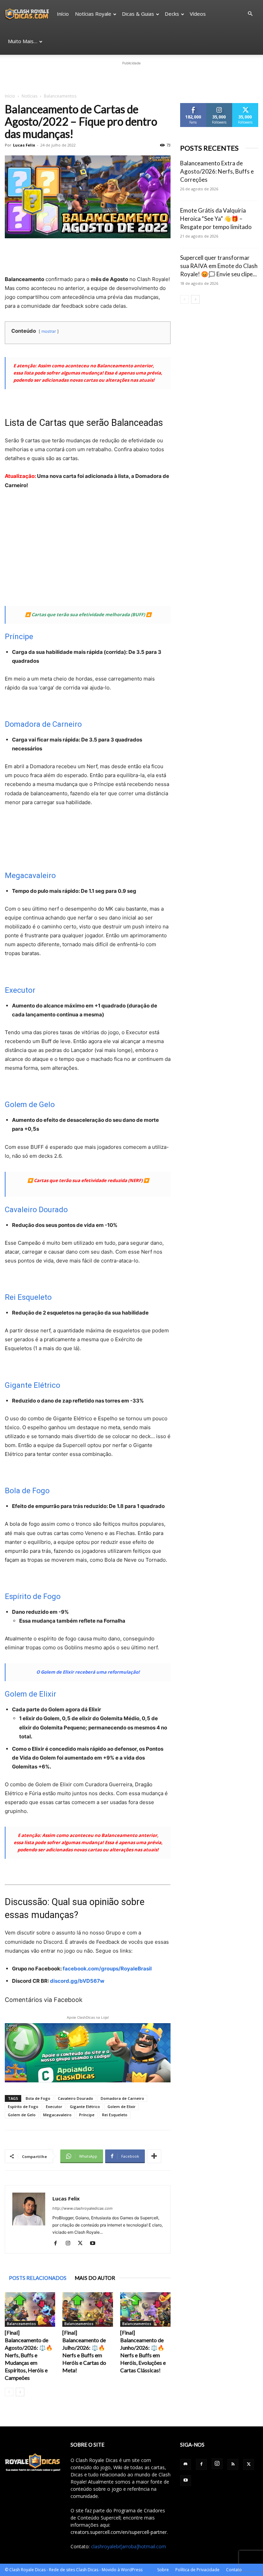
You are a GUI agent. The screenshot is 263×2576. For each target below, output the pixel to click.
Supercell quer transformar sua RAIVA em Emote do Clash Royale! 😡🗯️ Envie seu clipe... (219, 266)
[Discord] (186, 2464)
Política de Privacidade (197, 2570)
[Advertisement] (131, 77)
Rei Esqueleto (28, 1297)
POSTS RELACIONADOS (38, 2278)
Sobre (163, 2570)
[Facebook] (58, 2244)
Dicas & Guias (138, 14)
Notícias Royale (93, 14)
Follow (219, 106)
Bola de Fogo (27, 1491)
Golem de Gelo (30, 1105)
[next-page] (20, 2392)
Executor (20, 990)
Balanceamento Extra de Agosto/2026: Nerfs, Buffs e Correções (217, 171)
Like (193, 106)
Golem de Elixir (30, 1694)
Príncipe (19, 637)
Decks (172, 14)
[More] (154, 2156)
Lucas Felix (24, 145)
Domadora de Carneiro (43, 724)
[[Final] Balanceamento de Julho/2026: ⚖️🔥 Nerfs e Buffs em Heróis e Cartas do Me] (87, 2309)
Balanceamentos (21, 2324)
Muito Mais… (23, 41)
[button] (250, 14)
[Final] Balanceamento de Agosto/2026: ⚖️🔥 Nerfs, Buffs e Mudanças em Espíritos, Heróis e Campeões (29, 2355)
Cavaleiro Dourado (36, 1210)
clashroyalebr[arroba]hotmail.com (129, 2546)
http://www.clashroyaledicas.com (83, 2208)
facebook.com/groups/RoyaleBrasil (107, 1969)
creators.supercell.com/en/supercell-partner (119, 2532)
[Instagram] (70, 2244)
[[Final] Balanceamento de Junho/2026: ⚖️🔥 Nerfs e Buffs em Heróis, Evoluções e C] (145, 2309)
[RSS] (233, 2464)
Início (63, 14)
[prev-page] (9, 2392)
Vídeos (198, 14)
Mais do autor (95, 2278)
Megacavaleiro (30, 875)
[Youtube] (95, 2244)
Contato (234, 2570)
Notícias (29, 96)
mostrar (49, 331)
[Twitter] (83, 2244)
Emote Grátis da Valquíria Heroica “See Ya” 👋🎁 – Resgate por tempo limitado (216, 219)
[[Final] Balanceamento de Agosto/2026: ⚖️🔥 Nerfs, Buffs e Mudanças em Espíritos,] (30, 2309)
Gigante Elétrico (33, 1385)
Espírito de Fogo (33, 1596)
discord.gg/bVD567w (77, 1981)
